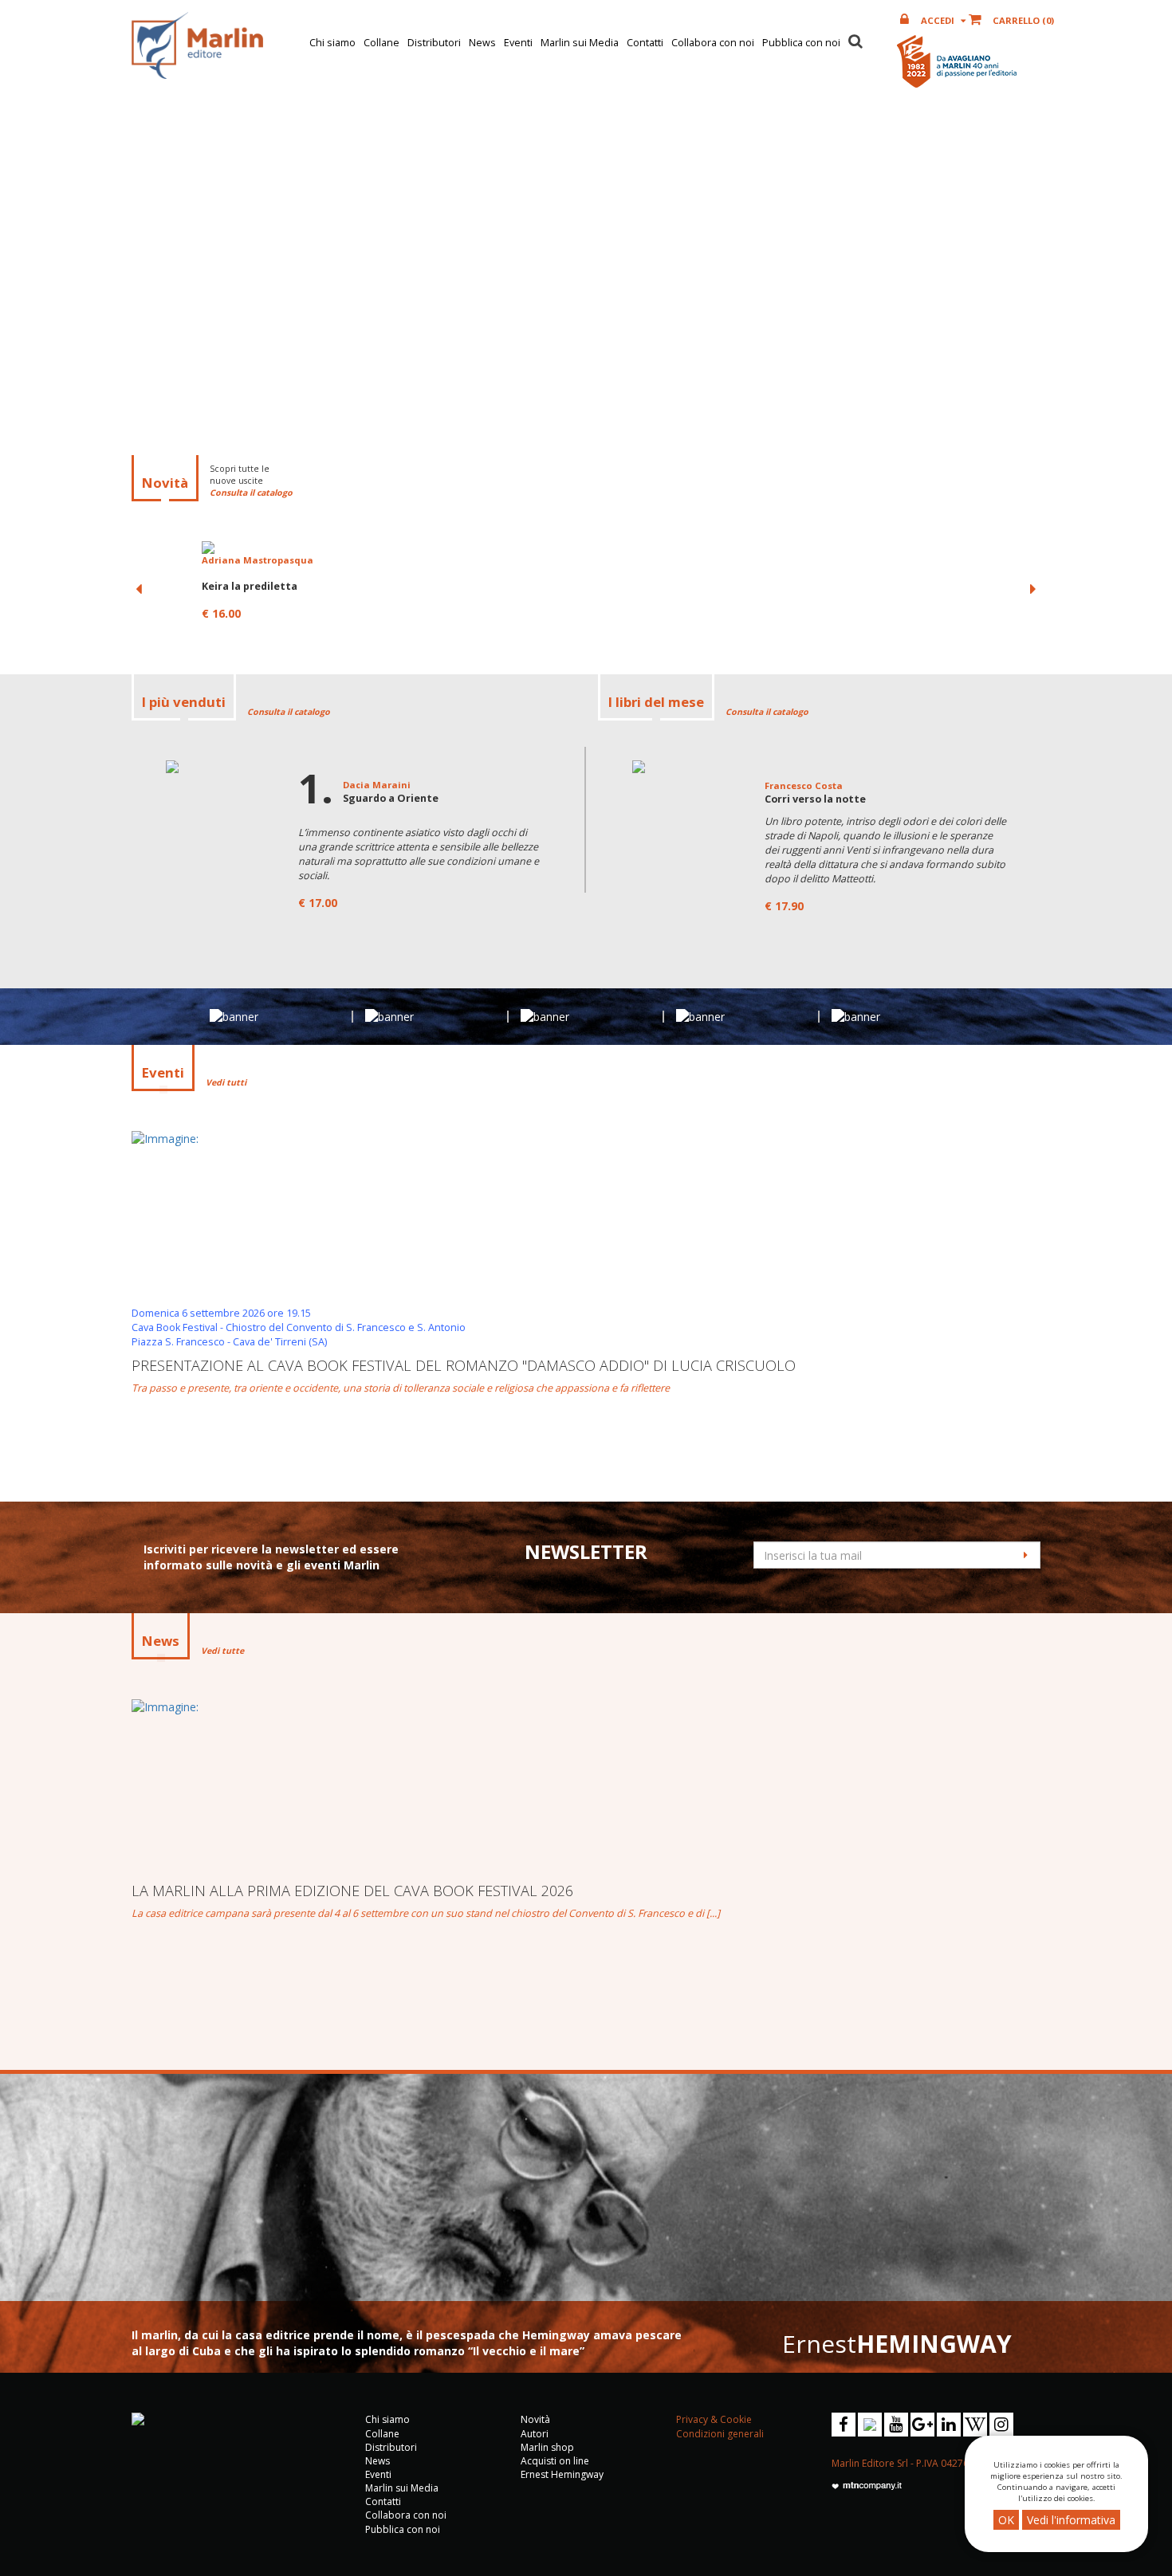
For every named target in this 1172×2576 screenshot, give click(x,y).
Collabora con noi (713, 43)
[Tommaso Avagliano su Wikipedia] (975, 2425)
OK (1006, 2520)
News (482, 43)
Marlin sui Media (580, 43)
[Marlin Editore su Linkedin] (949, 2425)
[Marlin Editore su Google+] (922, 2425)
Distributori (434, 43)
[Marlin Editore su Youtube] (896, 2425)
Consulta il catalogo (251, 493)
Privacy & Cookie (714, 2419)
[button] (855, 39)
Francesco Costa (804, 785)
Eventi (518, 43)
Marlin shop (547, 2447)
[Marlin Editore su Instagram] (1001, 2425)
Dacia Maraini (377, 785)
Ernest (897, 2344)
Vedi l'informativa (1071, 2520)
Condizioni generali (720, 2434)
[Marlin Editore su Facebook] (844, 2425)
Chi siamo (332, 43)
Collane (381, 43)
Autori (535, 2434)
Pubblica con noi (801, 43)
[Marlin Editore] (197, 45)
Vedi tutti (226, 1082)
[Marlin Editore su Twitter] (870, 2425)
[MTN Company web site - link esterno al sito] (867, 2486)
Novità (535, 2419)
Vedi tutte (222, 1651)
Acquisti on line (555, 2461)
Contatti (645, 43)
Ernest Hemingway (562, 2474)
